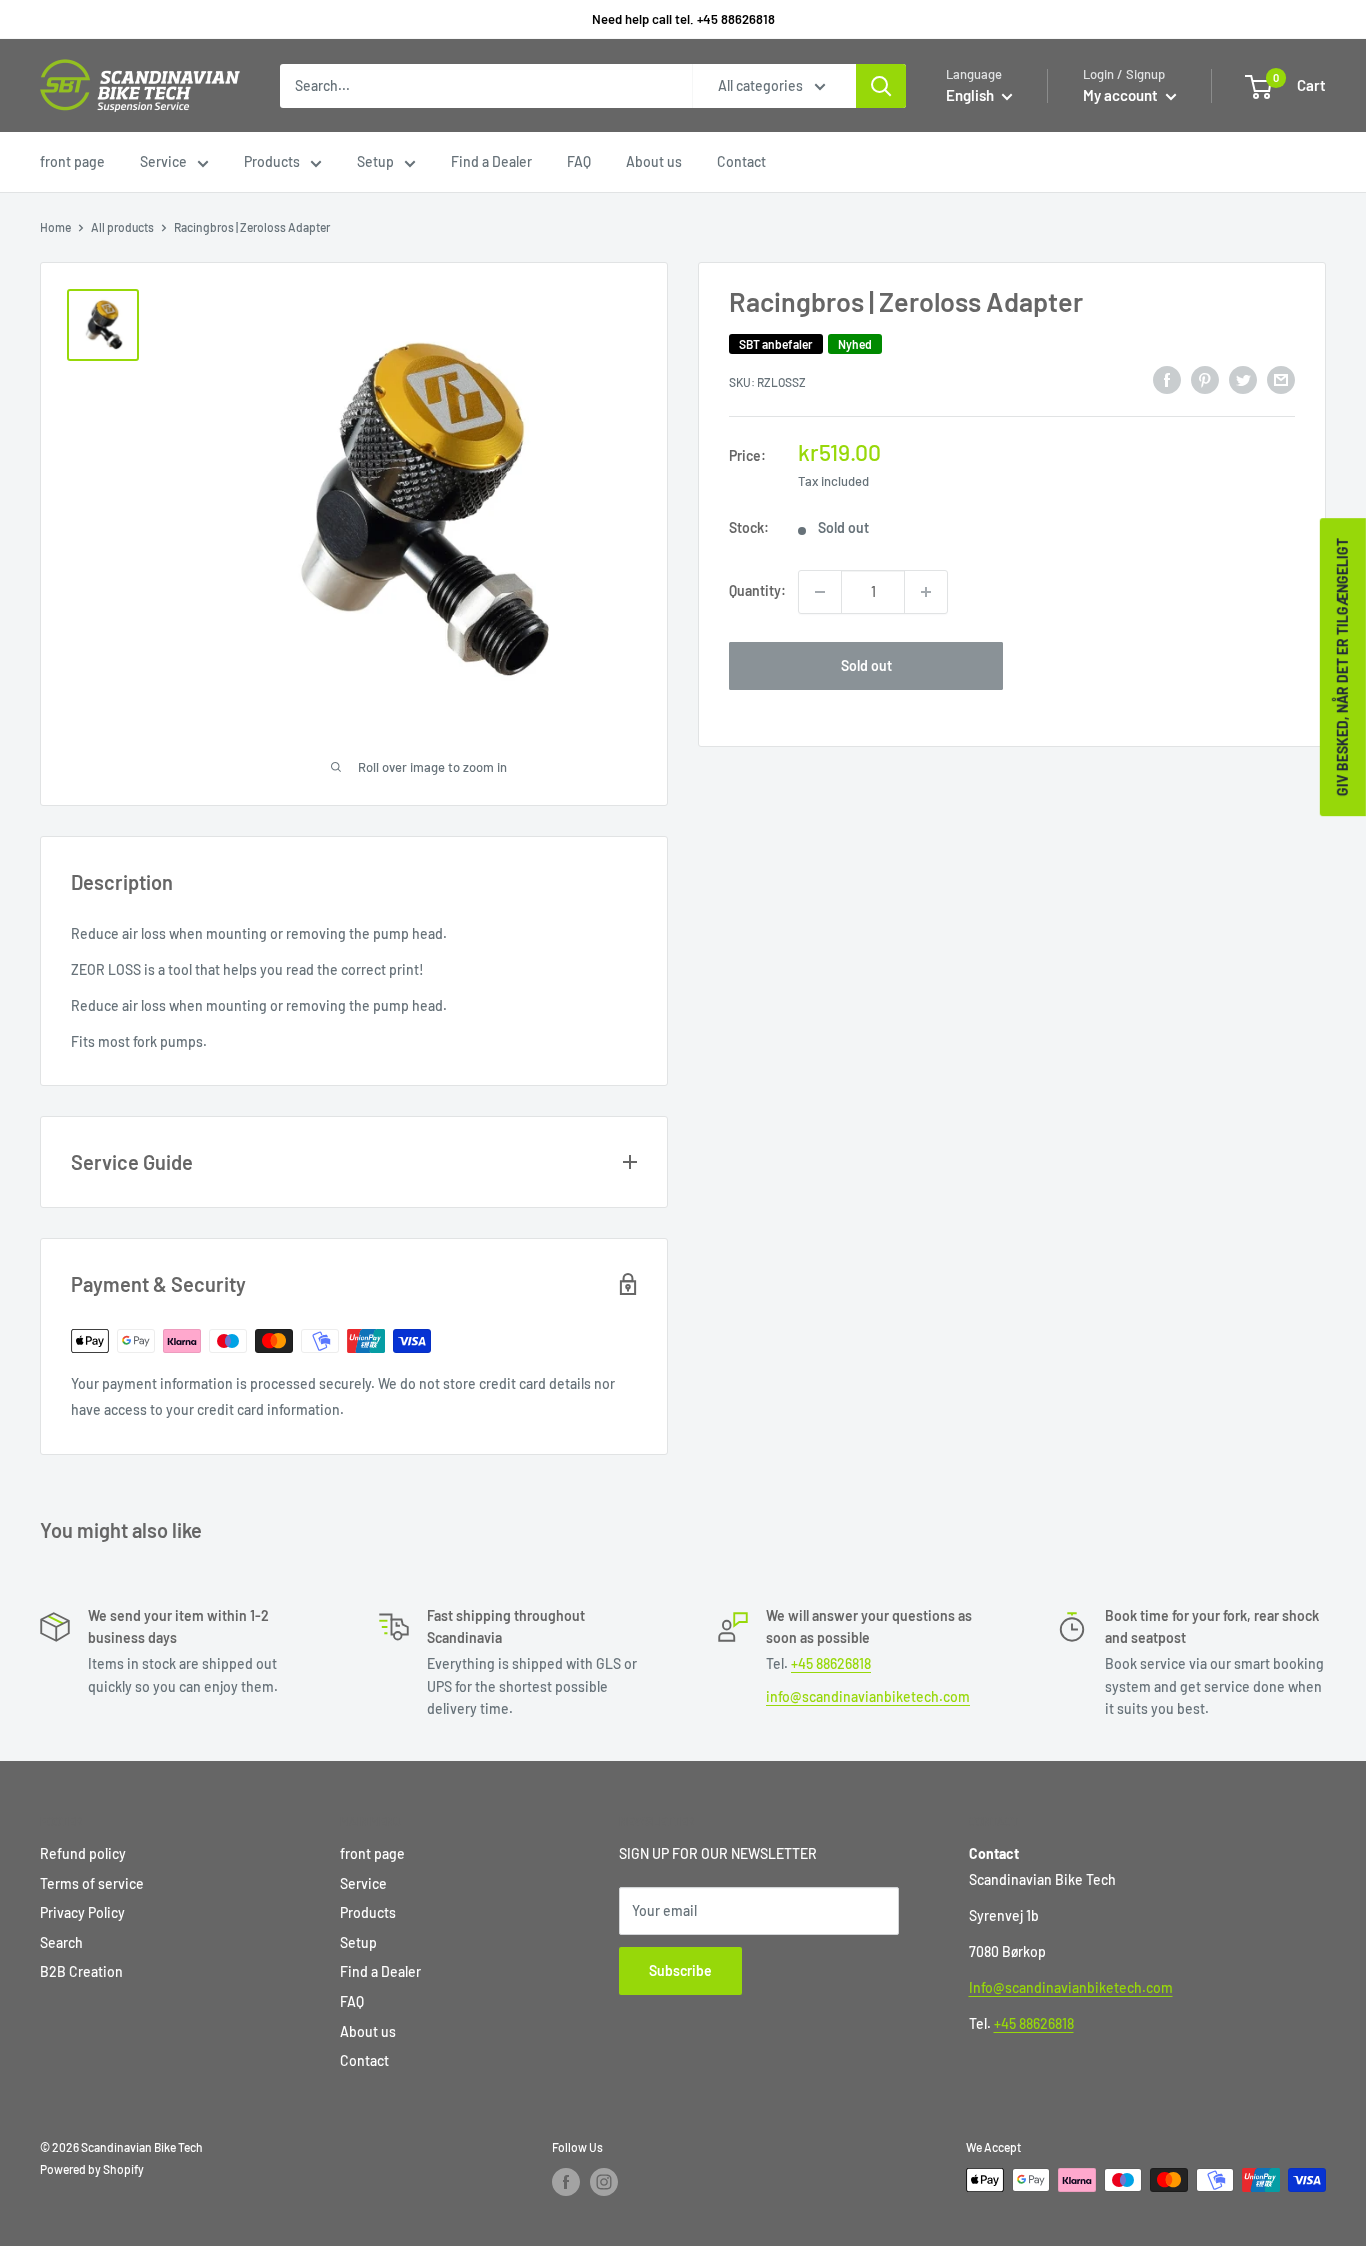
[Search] (881, 86)
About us (654, 161)
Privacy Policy (82, 1912)
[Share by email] (1281, 380)
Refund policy (83, 1853)
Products (272, 161)
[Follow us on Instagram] (604, 2182)
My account (1122, 95)
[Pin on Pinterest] (1205, 380)
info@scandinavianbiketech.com (868, 1696)
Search (61, 1942)
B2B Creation (81, 1971)
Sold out (866, 665)
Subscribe (680, 1970)
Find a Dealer (491, 161)
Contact (741, 161)
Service (163, 161)
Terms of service (92, 1883)
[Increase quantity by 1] (926, 592)
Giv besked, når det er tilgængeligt (1342, 667)
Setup (375, 161)
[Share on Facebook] (1167, 380)
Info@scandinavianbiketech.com (1071, 1987)
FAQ (579, 161)
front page (72, 161)
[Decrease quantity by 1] (820, 592)
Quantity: (757, 591)
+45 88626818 (831, 1663)
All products (122, 227)
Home (55, 227)
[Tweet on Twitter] (1243, 380)
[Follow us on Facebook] (566, 2182)
